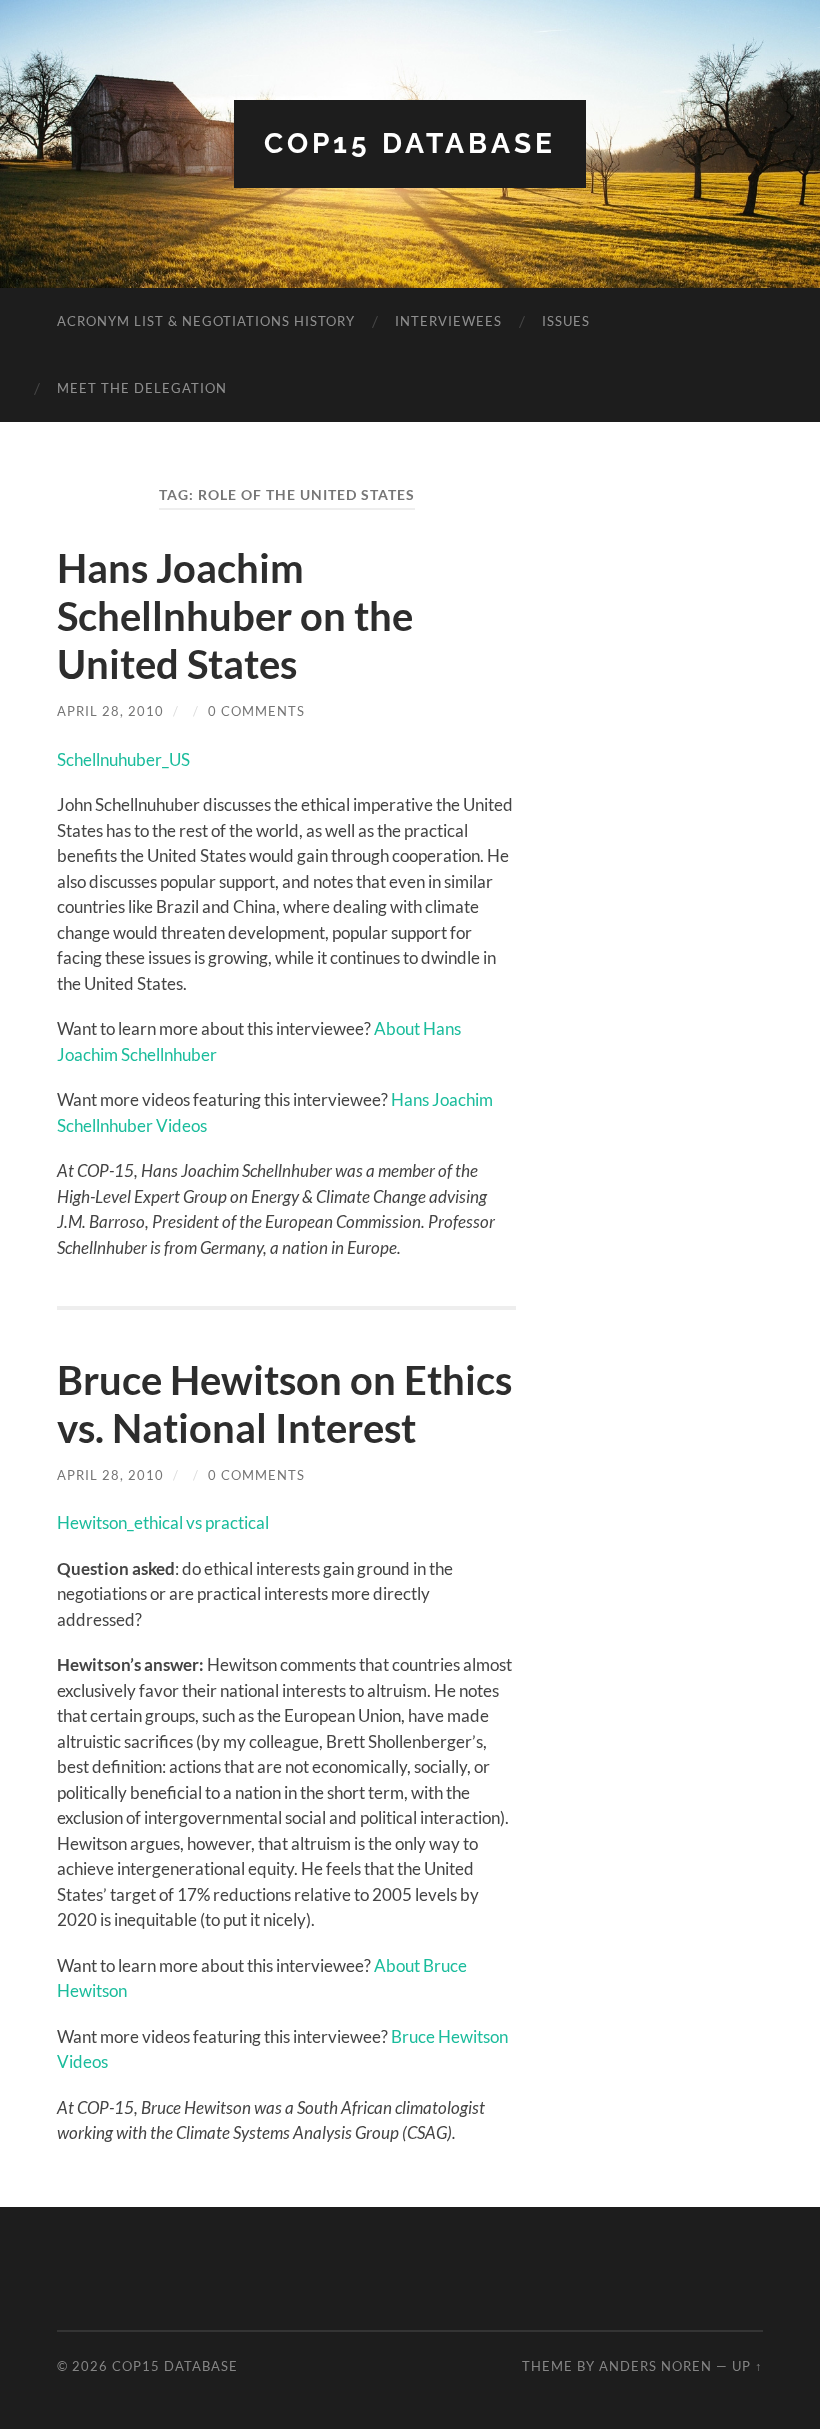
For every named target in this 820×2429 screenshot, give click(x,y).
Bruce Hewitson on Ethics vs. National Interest (284, 1404)
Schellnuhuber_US (123, 759)
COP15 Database (410, 143)
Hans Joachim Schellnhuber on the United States (235, 616)
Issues (566, 321)
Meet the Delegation (142, 388)
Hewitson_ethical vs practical (163, 1522)
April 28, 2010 (110, 711)
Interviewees (448, 321)
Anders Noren (655, 2366)
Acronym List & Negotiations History (206, 321)
